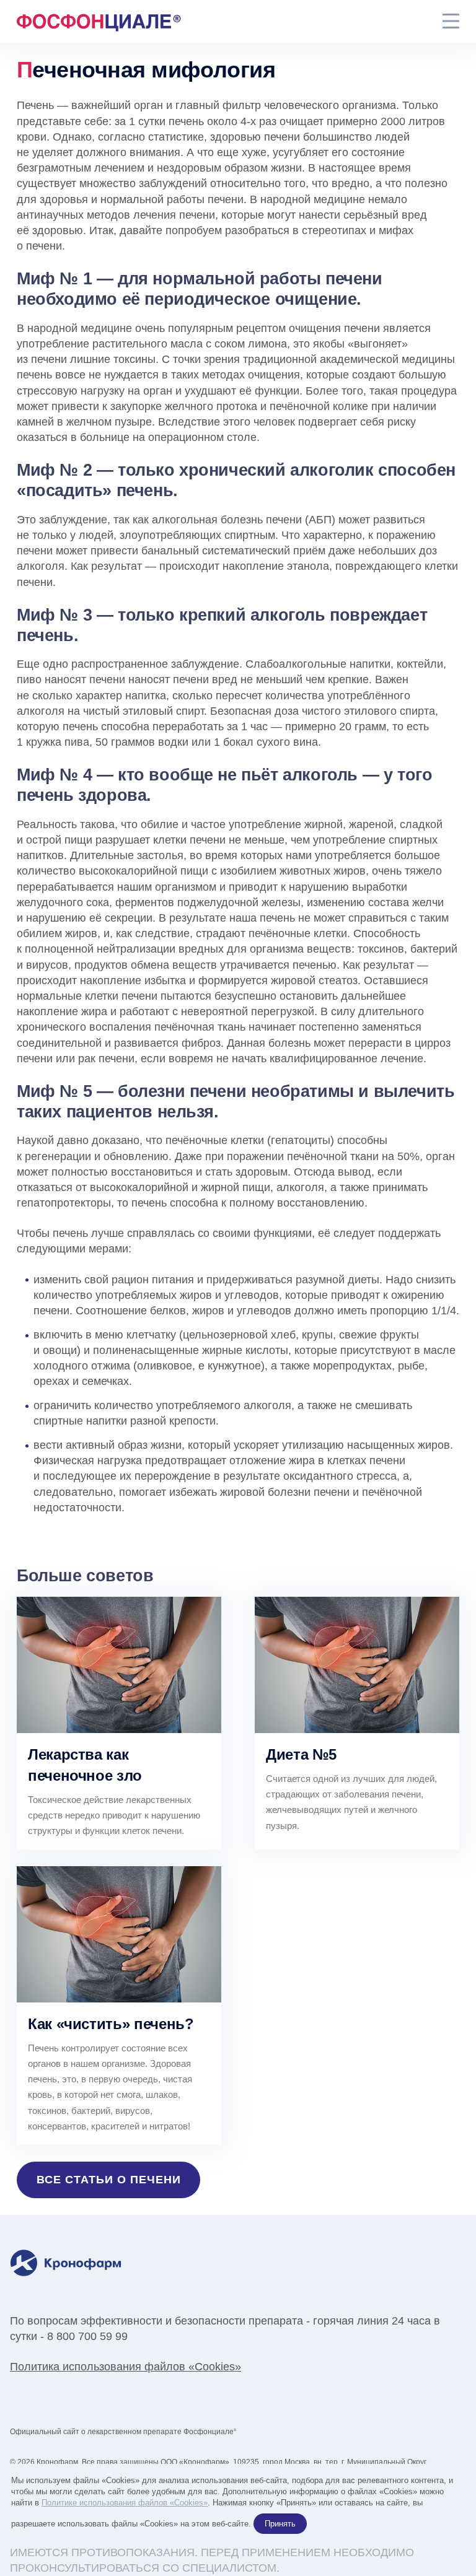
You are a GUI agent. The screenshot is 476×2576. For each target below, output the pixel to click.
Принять (280, 2524)
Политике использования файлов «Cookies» (125, 2503)
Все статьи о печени (109, 2180)
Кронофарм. (58, 2462)
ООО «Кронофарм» (195, 2462)
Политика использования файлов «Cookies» (126, 2367)
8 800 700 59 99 (87, 2336)
